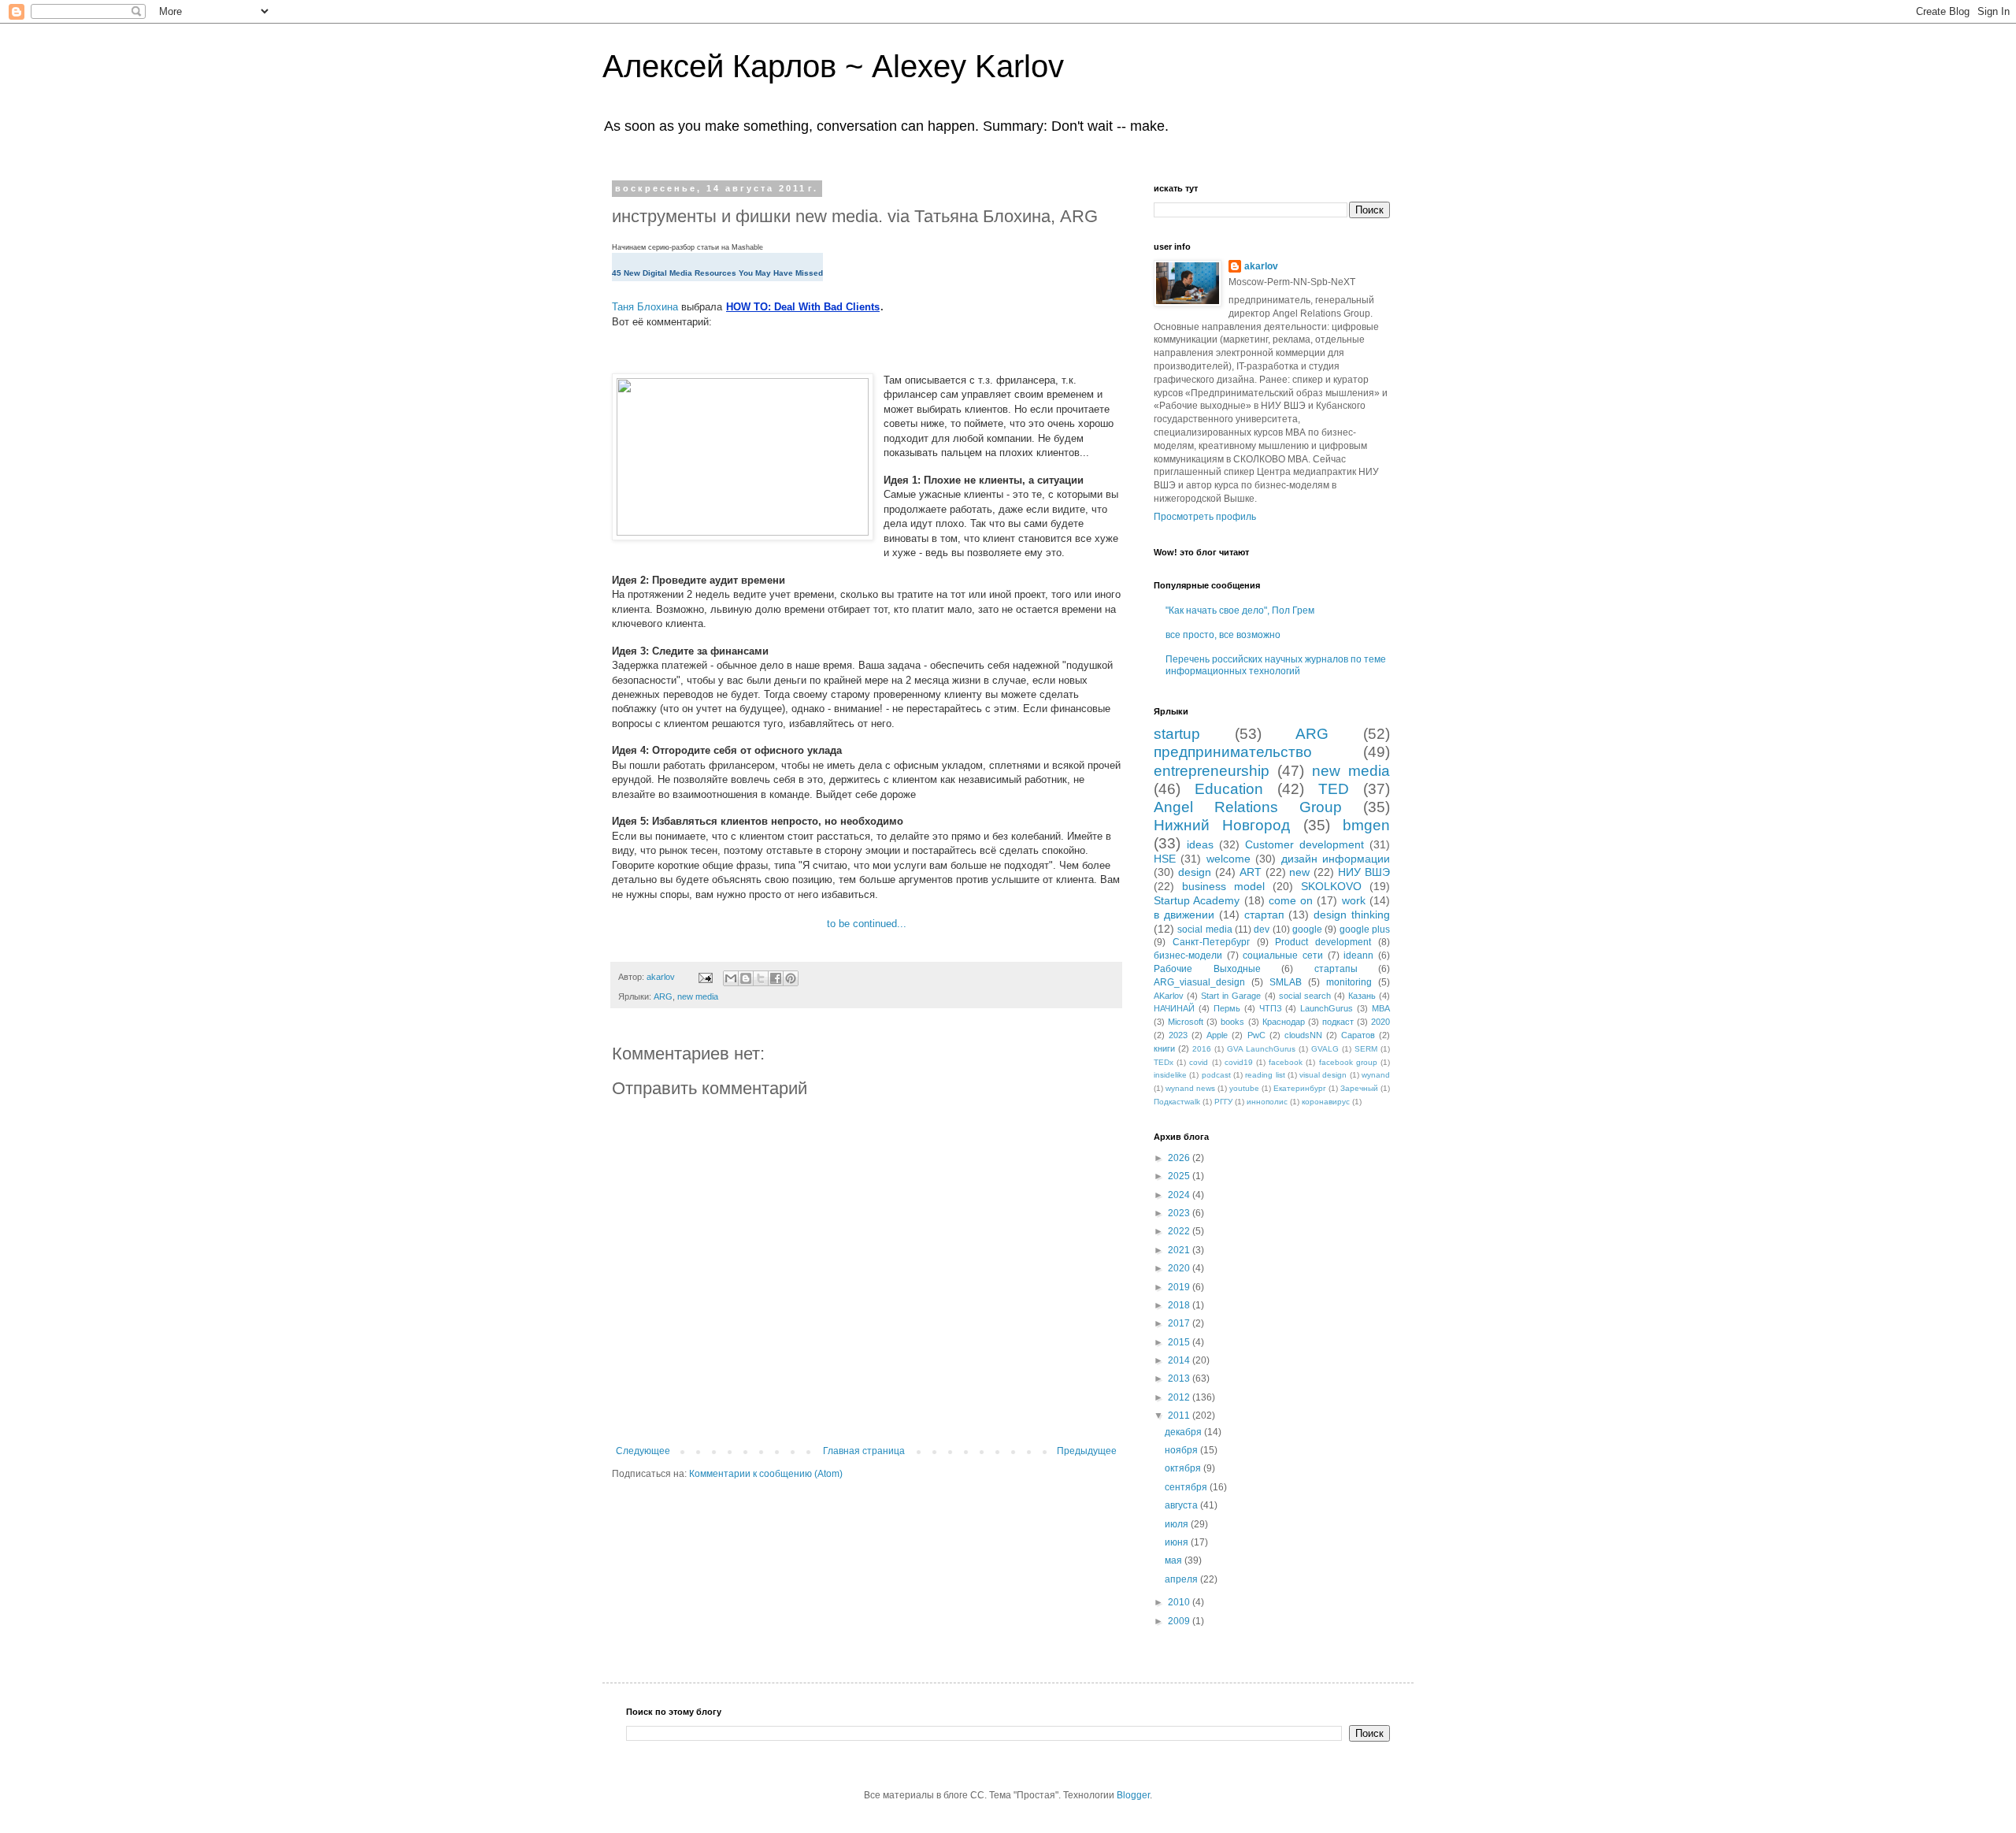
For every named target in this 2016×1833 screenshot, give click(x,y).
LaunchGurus (1327, 1008)
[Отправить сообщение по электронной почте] (705, 977)
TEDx (1164, 1062)
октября (1184, 1468)
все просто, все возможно (1223, 635)
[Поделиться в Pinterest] (791, 978)
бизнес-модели (1188, 955)
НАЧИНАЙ (1174, 1008)
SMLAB (1286, 982)
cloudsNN (1303, 1035)
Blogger (1133, 1795)
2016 (1202, 1049)
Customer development (1304, 844)
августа (1182, 1505)
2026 (1180, 1158)
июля (1178, 1524)
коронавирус (1326, 1102)
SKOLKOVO (1331, 886)
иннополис (1267, 1102)
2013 (1180, 1378)
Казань (1362, 996)
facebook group (1348, 1062)
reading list (1265, 1075)
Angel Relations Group (1248, 807)
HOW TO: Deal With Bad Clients (803, 307)
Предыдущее (1087, 1451)
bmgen (1366, 825)
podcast (1216, 1075)
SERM (1366, 1049)
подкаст (1338, 1022)
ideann (1358, 955)
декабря (1184, 1432)
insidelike (1170, 1075)
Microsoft (1186, 1022)
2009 (1180, 1621)
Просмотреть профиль (1205, 517)
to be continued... (867, 924)
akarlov (1261, 266)
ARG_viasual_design (1199, 982)
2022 (1180, 1231)
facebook (1286, 1062)
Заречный (1359, 1088)
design (1195, 872)
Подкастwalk (1177, 1102)
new (1299, 872)
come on (1291, 900)
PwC (1256, 1035)
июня (1178, 1542)
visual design (1323, 1075)
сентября (1187, 1487)
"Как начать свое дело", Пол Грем (1240, 610)
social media (1204, 929)
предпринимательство (1233, 752)
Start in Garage (1231, 996)
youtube (1244, 1088)
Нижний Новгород (1222, 825)
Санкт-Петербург (1211, 942)
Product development (1323, 942)
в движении (1184, 915)
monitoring (1349, 982)
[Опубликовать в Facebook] (776, 978)
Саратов (1358, 1035)
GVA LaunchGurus (1261, 1049)
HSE (1165, 859)
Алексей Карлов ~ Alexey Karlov (833, 66)
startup (1177, 734)
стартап (1264, 915)
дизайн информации (1336, 859)
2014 (1180, 1360)
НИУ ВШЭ (1364, 872)
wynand (1376, 1075)
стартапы (1336, 969)
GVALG (1325, 1049)
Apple (1217, 1035)
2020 (1380, 1022)
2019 (1180, 1287)
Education (1229, 789)
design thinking (1352, 915)
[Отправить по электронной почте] (731, 978)
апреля (1182, 1579)
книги (1164, 1048)
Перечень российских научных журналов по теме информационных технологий (1276, 665)
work (1354, 900)
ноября (1182, 1450)
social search (1305, 996)
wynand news (1190, 1088)
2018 (1180, 1305)
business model (1223, 886)
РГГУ (1223, 1102)
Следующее (643, 1451)
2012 (1180, 1397)
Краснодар (1284, 1022)
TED (1334, 789)
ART (1251, 872)
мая (1175, 1560)
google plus (1365, 929)
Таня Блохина (645, 307)
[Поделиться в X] (761, 978)
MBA (1381, 1008)
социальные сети (1283, 955)
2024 (1180, 1195)
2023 (1178, 1035)
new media (698, 996)
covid (1199, 1062)
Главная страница (864, 1451)
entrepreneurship (1212, 771)
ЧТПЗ (1271, 1008)
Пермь (1227, 1008)
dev (1262, 929)
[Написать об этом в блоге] (746, 978)
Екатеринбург (1300, 1088)
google (1307, 929)
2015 (1180, 1342)
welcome (1228, 859)
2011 (1180, 1416)
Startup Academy (1197, 900)
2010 (1180, 1602)
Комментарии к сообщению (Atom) (766, 1474)
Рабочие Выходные (1207, 969)
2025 (1180, 1176)
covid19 (1239, 1062)
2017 (1180, 1323)
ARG (663, 996)
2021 (1180, 1250)
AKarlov (1169, 996)
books (1232, 1022)
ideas (1200, 844)
